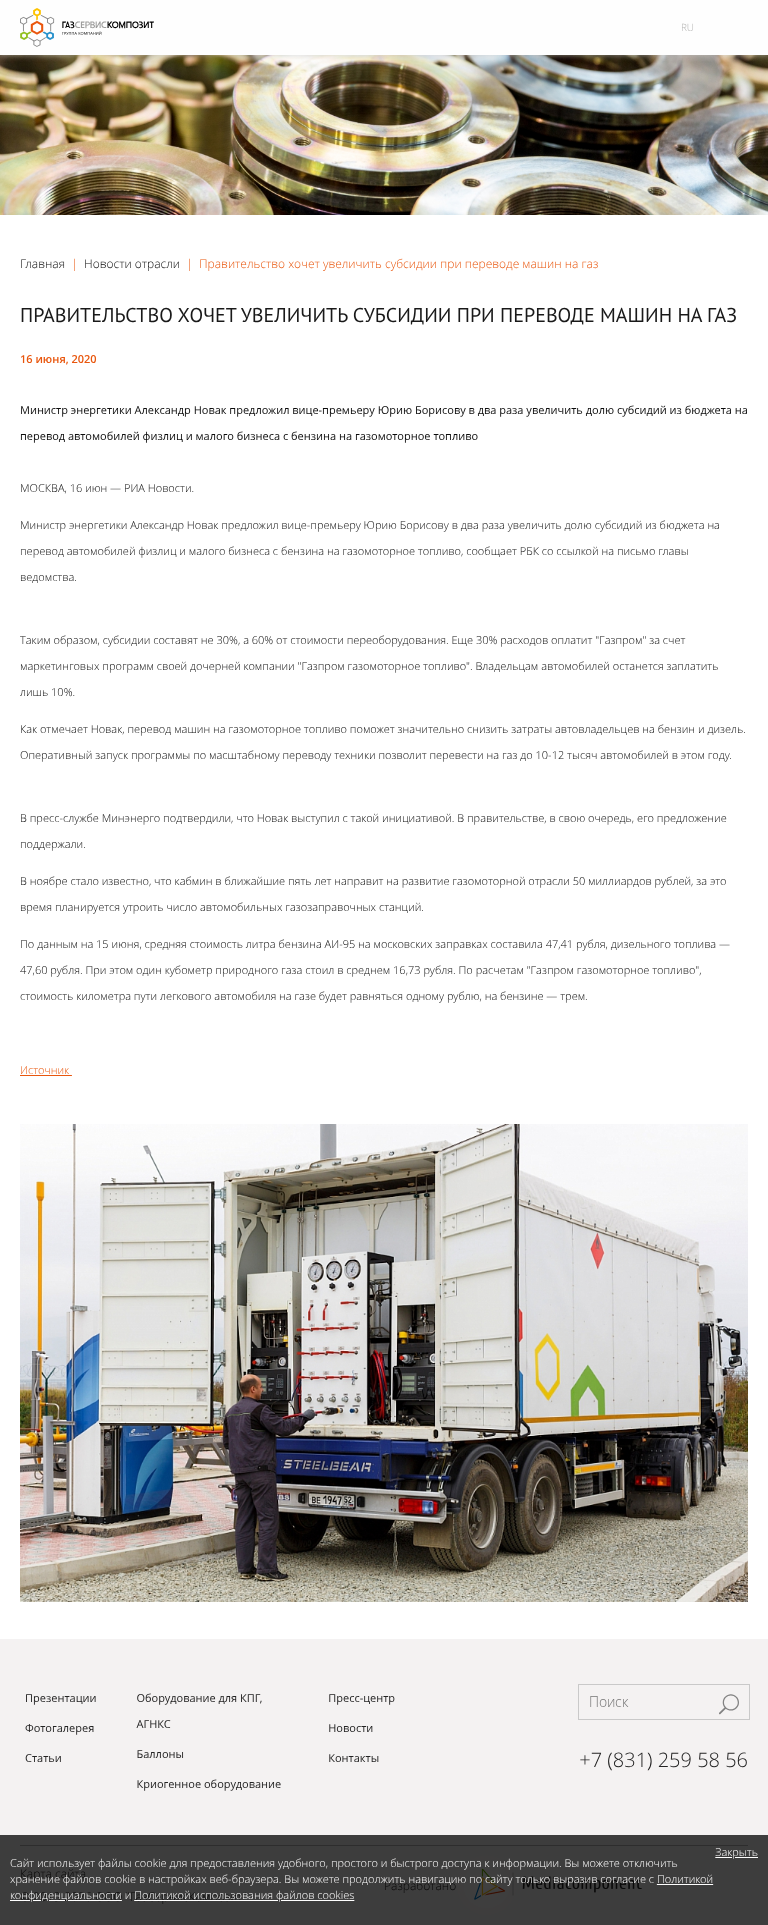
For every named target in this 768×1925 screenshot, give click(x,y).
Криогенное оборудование (208, 1784)
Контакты (353, 1758)
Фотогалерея (59, 1728)
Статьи (43, 1758)
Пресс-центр (361, 1698)
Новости (350, 1728)
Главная (42, 263)
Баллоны (160, 1754)
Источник (46, 1070)
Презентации (60, 1698)
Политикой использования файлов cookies (244, 1895)
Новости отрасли (132, 263)
